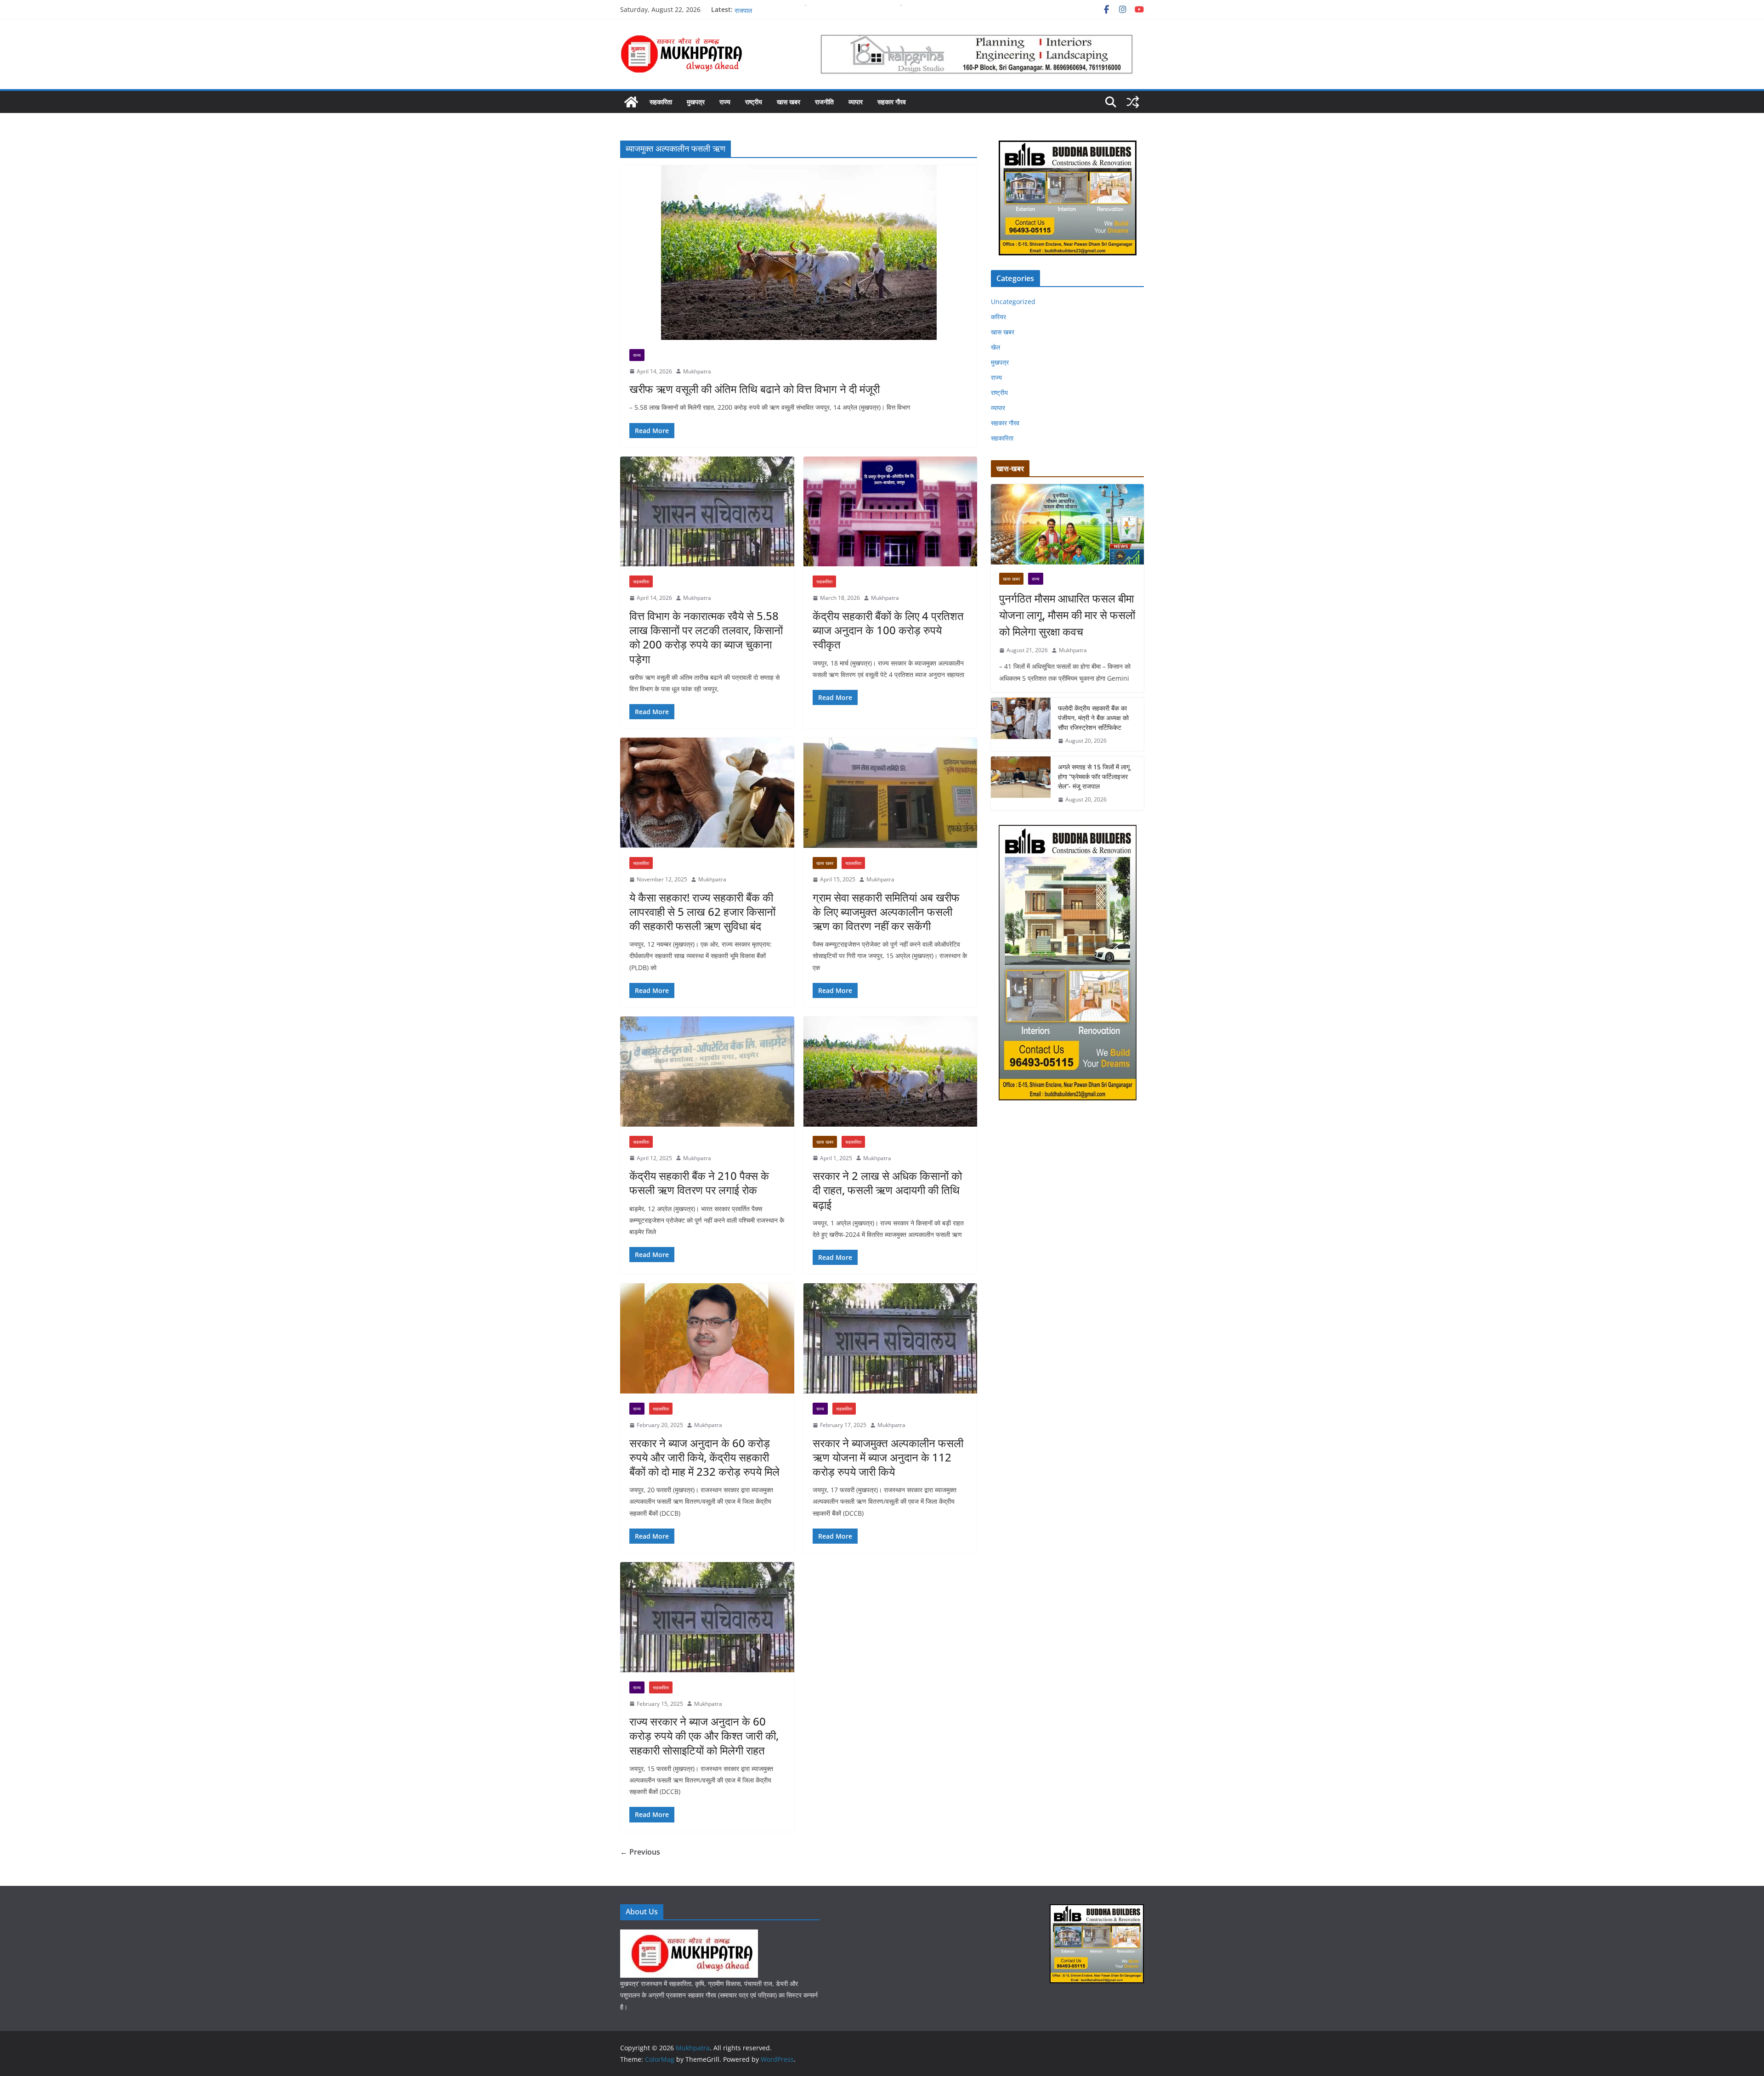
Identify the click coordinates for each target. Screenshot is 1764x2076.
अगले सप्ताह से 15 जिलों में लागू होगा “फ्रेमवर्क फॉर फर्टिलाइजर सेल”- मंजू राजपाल (1094, 776)
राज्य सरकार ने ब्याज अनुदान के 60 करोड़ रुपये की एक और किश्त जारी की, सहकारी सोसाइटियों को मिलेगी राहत (704, 1735)
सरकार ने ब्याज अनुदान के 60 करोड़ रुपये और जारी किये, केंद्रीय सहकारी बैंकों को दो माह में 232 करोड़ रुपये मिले (704, 1457)
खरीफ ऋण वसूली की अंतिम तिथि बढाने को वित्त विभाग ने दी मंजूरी (755, 389)
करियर (998, 317)
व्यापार (856, 102)
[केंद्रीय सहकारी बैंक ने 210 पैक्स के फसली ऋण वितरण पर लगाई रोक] (707, 1072)
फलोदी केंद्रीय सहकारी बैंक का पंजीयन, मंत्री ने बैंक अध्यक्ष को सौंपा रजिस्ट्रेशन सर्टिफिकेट (1093, 718)
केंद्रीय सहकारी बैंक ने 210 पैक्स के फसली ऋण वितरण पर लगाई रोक (699, 1183)
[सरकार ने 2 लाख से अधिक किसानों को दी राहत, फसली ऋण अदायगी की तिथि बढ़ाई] (890, 1072)
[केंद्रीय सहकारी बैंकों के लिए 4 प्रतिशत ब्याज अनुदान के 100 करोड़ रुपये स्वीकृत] (890, 512)
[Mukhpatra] (631, 102)
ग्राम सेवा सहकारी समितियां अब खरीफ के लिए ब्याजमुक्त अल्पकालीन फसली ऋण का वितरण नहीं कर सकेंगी (886, 911)
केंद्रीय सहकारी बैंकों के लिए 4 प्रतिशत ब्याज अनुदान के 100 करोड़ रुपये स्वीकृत (888, 630)
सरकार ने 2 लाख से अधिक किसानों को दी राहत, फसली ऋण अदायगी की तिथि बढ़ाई (887, 1190)
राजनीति (824, 102)
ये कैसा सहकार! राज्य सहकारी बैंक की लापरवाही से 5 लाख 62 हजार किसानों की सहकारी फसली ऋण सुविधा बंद (702, 911)
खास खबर (789, 102)
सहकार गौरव (892, 102)
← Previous (640, 1852)
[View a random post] (1133, 102)
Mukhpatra (697, 371)
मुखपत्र (696, 102)
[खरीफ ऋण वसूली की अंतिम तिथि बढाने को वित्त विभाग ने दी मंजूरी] (799, 253)
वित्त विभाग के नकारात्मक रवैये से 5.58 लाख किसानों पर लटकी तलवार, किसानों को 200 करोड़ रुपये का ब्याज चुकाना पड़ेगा (706, 637)
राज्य (725, 102)
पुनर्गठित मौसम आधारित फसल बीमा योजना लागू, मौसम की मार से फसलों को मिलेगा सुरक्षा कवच (1067, 615)
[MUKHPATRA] (689, 1935)
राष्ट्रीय (754, 102)
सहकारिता (661, 102)
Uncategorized (1013, 302)
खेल (995, 347)
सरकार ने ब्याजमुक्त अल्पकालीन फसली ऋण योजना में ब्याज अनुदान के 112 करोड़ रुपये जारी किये (888, 1457)
